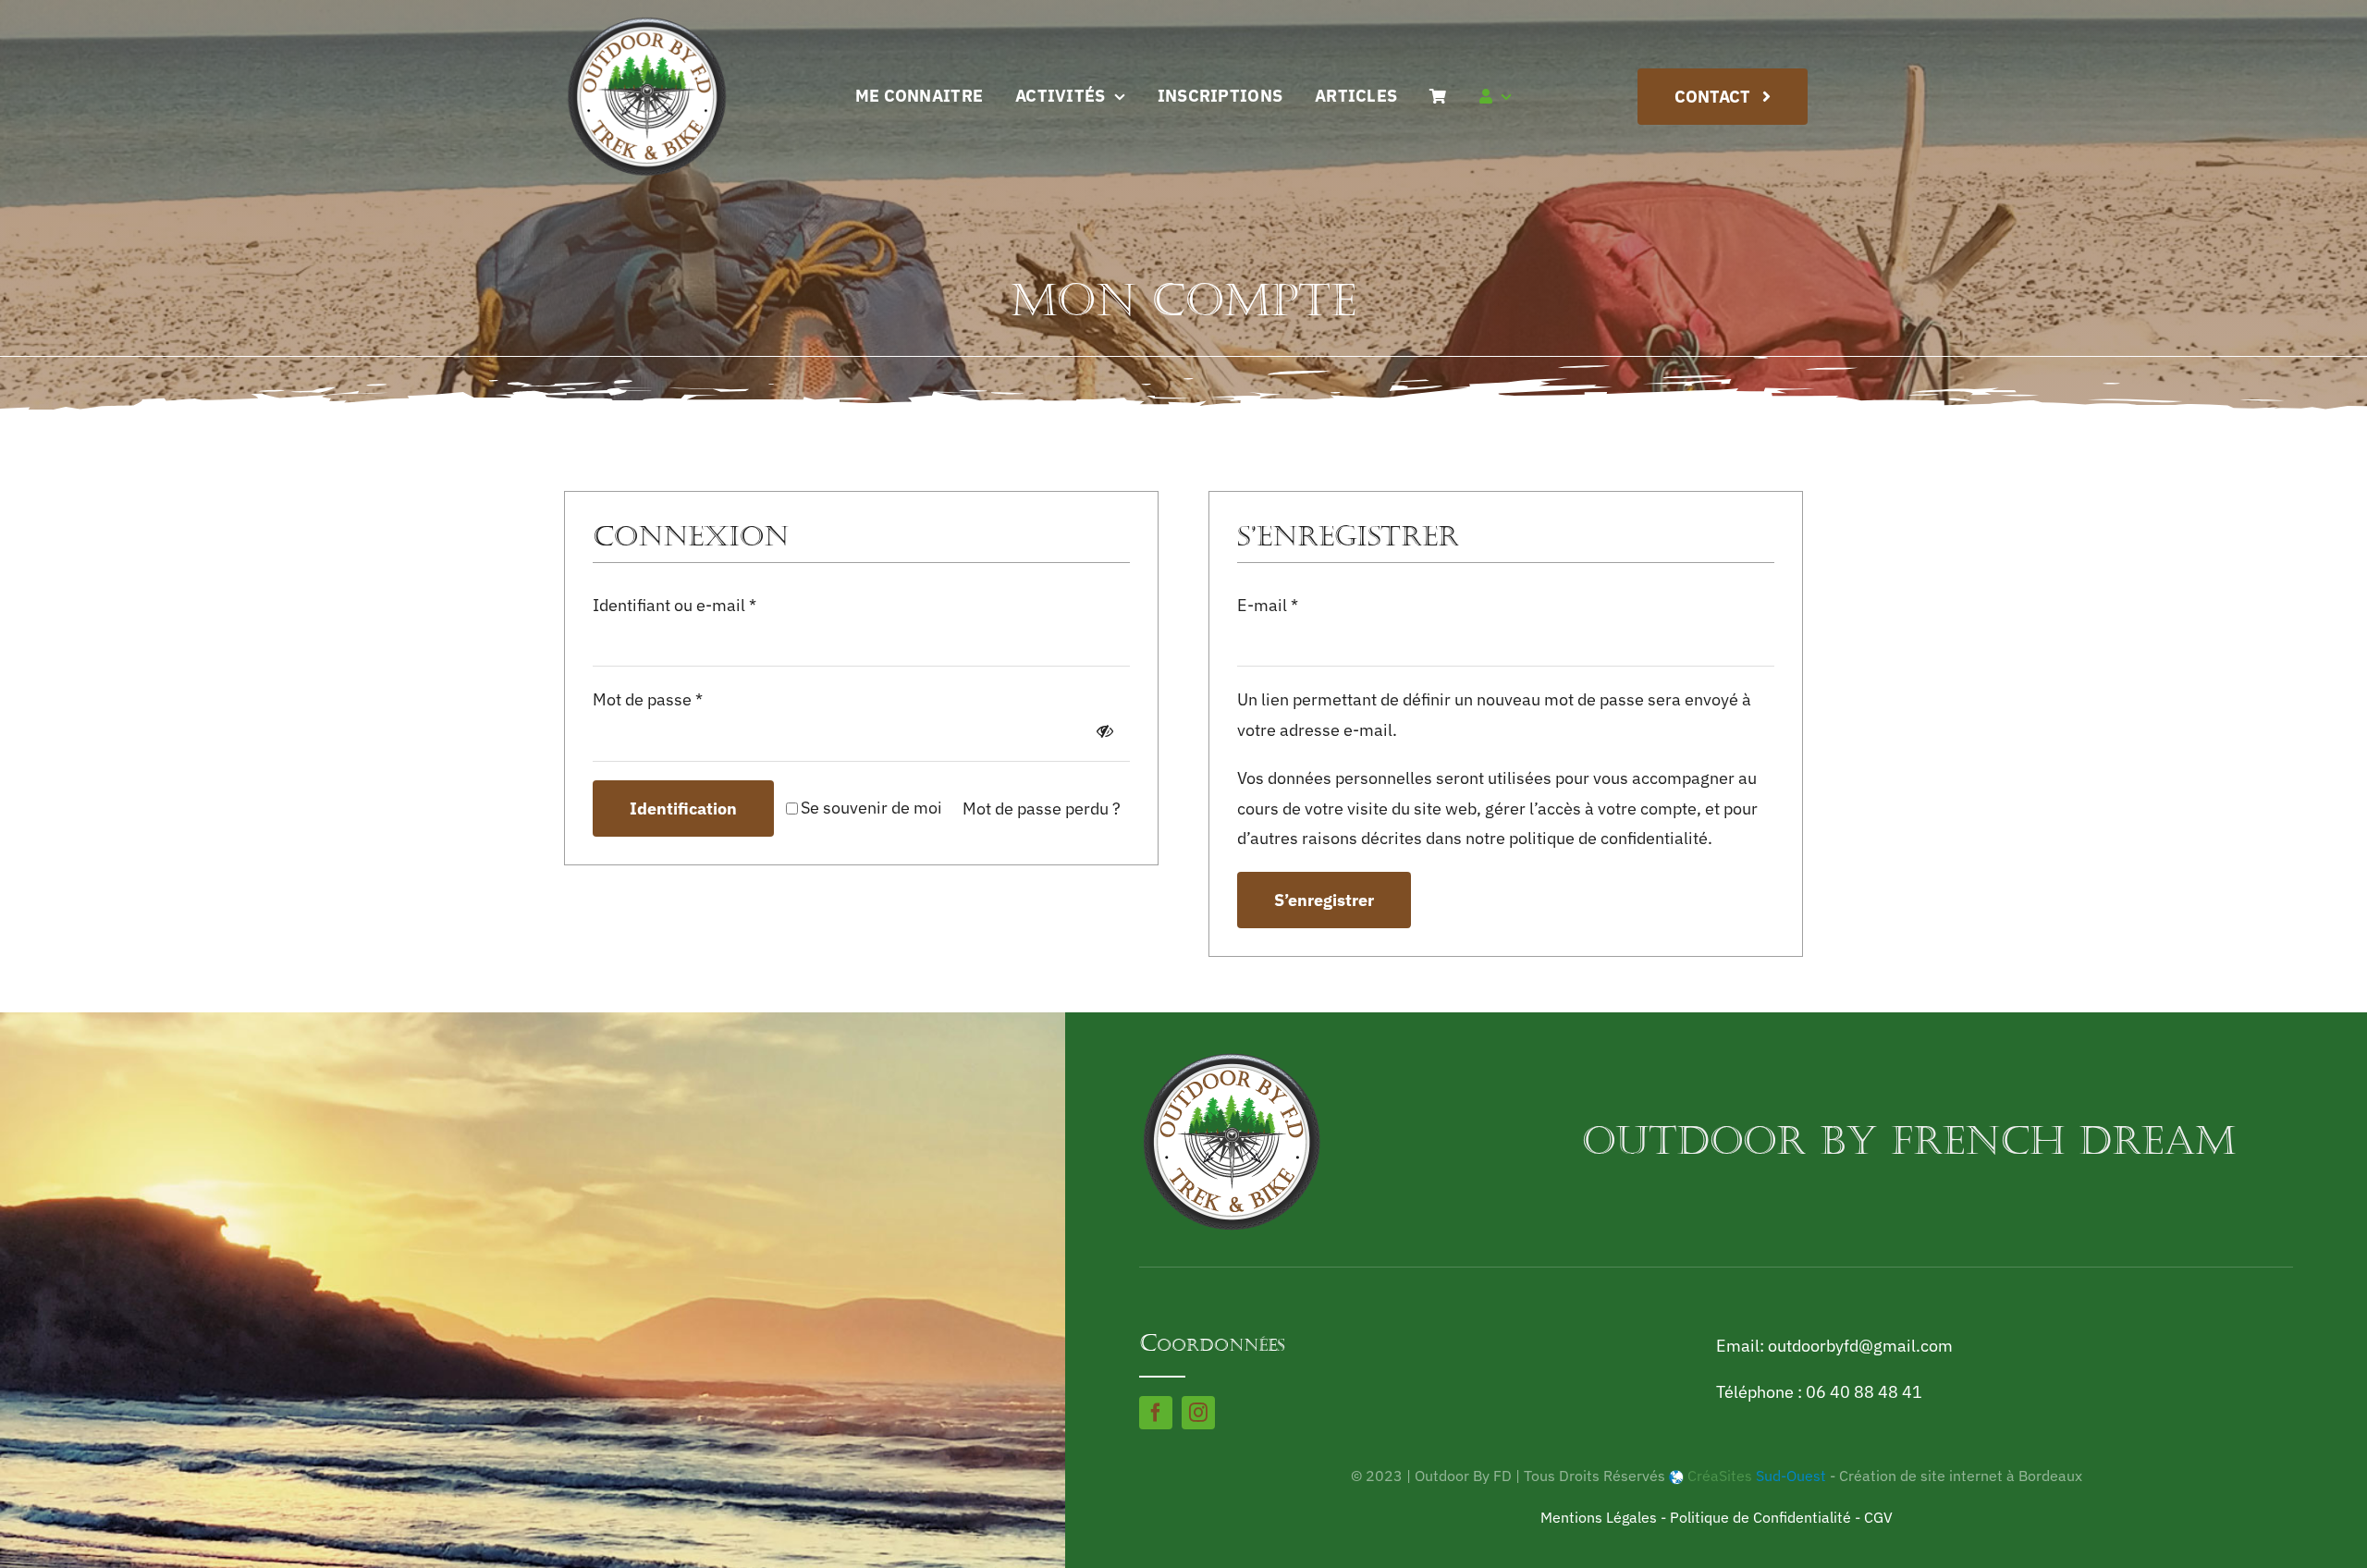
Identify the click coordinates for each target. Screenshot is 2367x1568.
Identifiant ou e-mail (675, 605)
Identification (683, 808)
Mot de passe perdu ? (1042, 808)
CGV (1878, 1517)
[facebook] (1156, 1413)
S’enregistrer (1324, 900)
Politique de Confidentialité (1760, 1517)
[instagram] (1198, 1413)
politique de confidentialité (1608, 838)
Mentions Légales (1599, 1517)
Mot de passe (648, 699)
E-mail (1268, 605)
